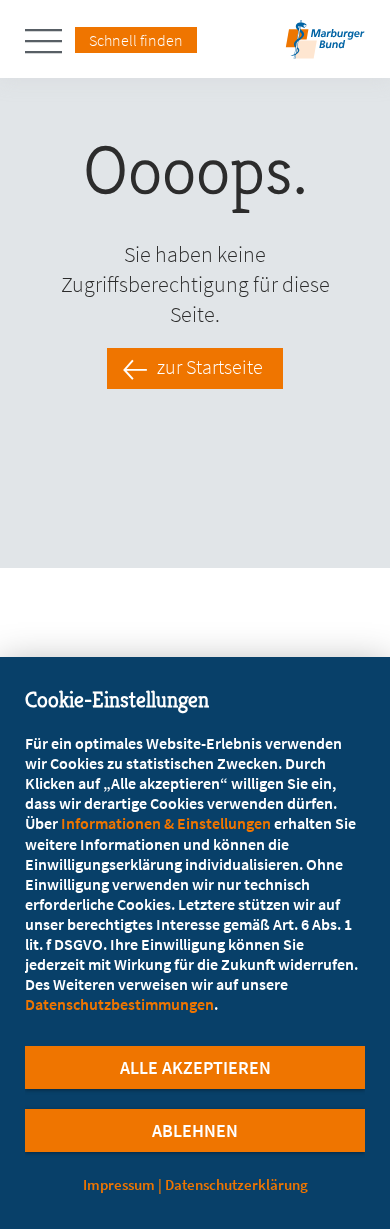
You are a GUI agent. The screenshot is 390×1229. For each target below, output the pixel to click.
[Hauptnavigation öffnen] (50, 41)
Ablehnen (195, 1130)
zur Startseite (210, 367)
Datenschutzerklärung (236, 1184)
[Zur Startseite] (325, 45)
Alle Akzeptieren (195, 1067)
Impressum (119, 1184)
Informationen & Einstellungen (166, 823)
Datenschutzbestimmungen (119, 1004)
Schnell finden (136, 40)
